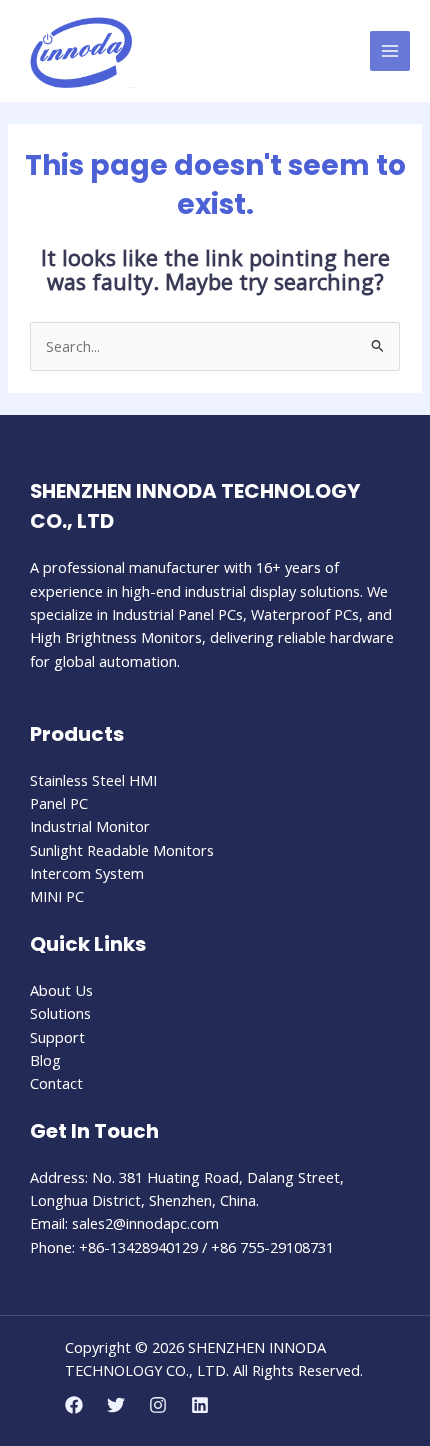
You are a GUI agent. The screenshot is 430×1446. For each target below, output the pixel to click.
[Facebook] (74, 1405)
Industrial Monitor (90, 826)
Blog (45, 1060)
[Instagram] (158, 1405)
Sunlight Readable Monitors (122, 850)
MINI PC (57, 896)
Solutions (60, 1013)
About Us (61, 990)
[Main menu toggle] (390, 51)
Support (57, 1037)
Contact (56, 1083)
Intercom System (87, 873)
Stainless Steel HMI (93, 780)
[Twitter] (116, 1405)
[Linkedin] (200, 1405)
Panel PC (59, 803)
